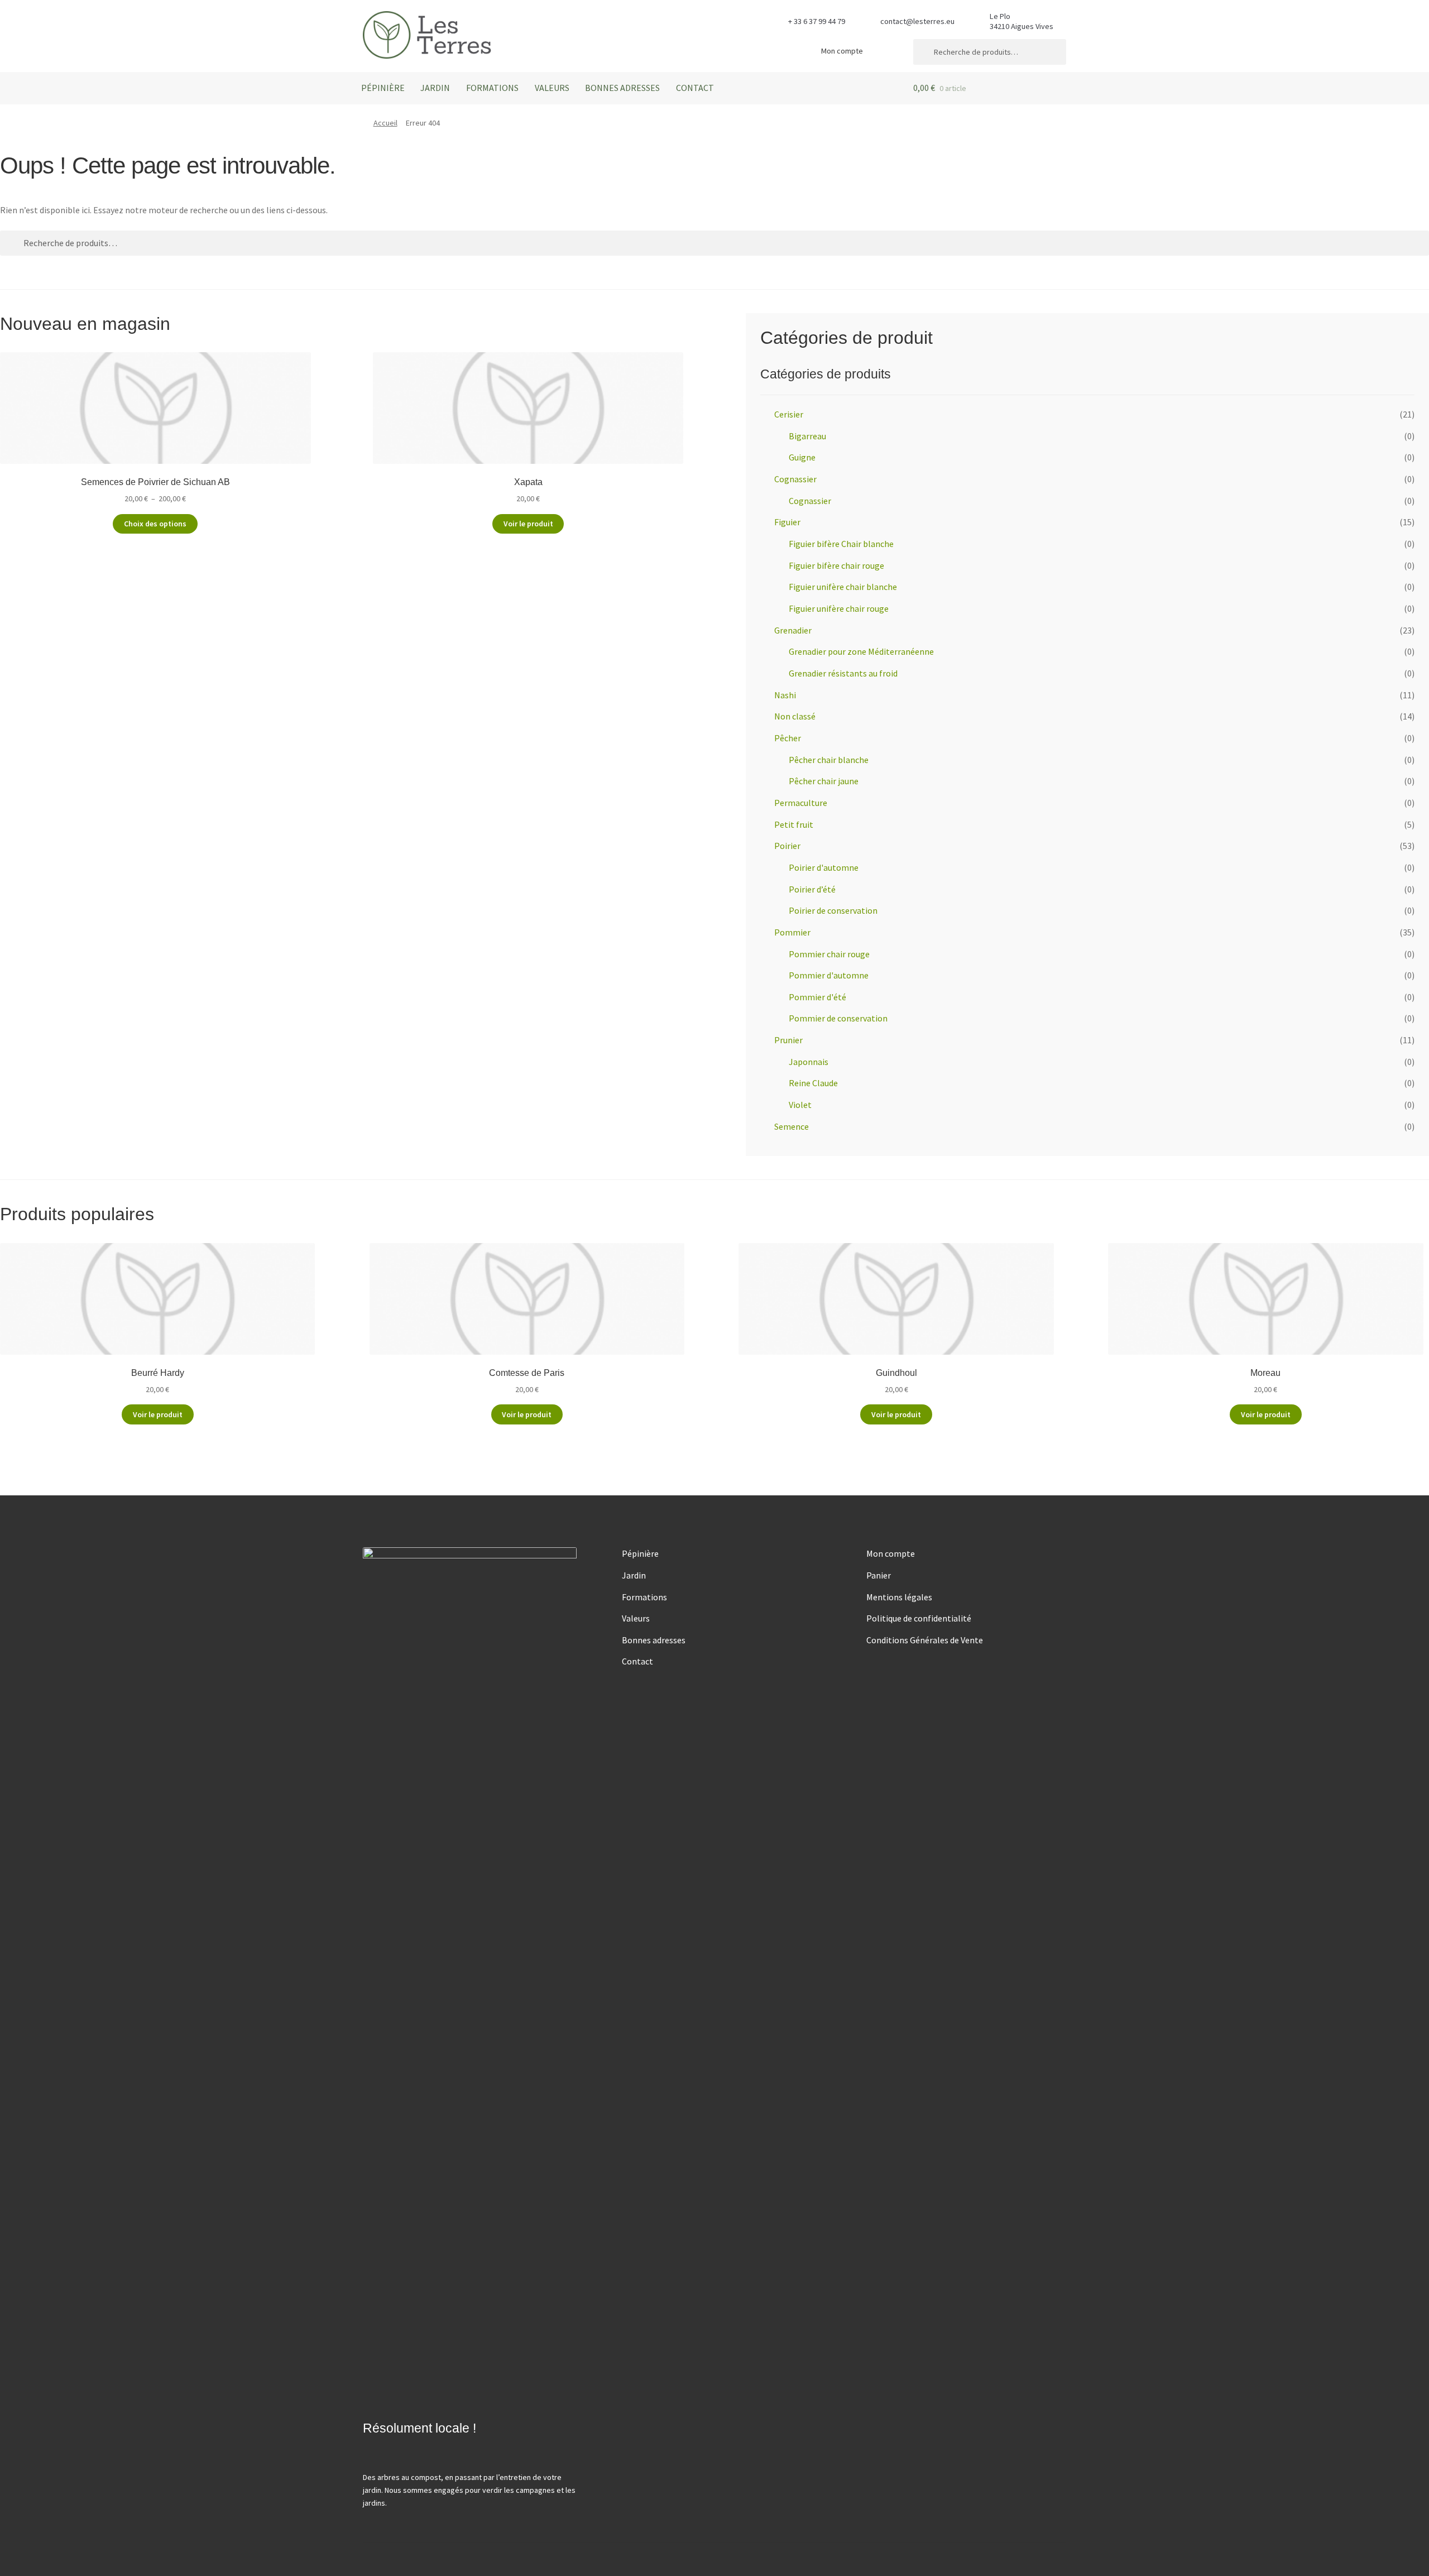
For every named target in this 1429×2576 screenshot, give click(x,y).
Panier (879, 1575)
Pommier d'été (817, 997)
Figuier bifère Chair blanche (841, 544)
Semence (792, 1126)
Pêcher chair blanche (829, 760)
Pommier (792, 932)
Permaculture (801, 803)
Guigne (802, 457)
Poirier (787, 846)
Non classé (795, 716)
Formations (492, 88)
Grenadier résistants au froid (843, 673)
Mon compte (842, 51)
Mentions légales (899, 1597)
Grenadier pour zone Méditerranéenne (861, 651)
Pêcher (788, 738)
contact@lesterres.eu (917, 21)
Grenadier (793, 630)
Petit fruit (794, 824)
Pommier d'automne (829, 975)
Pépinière (383, 88)
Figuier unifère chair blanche (843, 587)
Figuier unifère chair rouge (839, 608)
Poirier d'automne (824, 867)
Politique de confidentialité (919, 1618)
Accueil (385, 123)
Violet (800, 1105)
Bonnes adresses (622, 88)
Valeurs (552, 88)
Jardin (435, 88)
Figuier (787, 522)
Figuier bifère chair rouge (836, 565)
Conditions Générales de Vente (925, 1640)
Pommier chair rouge (829, 954)
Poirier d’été (812, 889)
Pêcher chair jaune (824, 781)
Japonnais (809, 1062)
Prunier (788, 1040)
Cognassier (795, 479)
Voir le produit (528, 524)
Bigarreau (807, 436)
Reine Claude (813, 1083)
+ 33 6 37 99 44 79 (817, 21)
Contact (695, 88)
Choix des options (155, 524)
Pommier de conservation (838, 1018)
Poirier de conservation (833, 910)
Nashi (785, 695)
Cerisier (789, 414)
